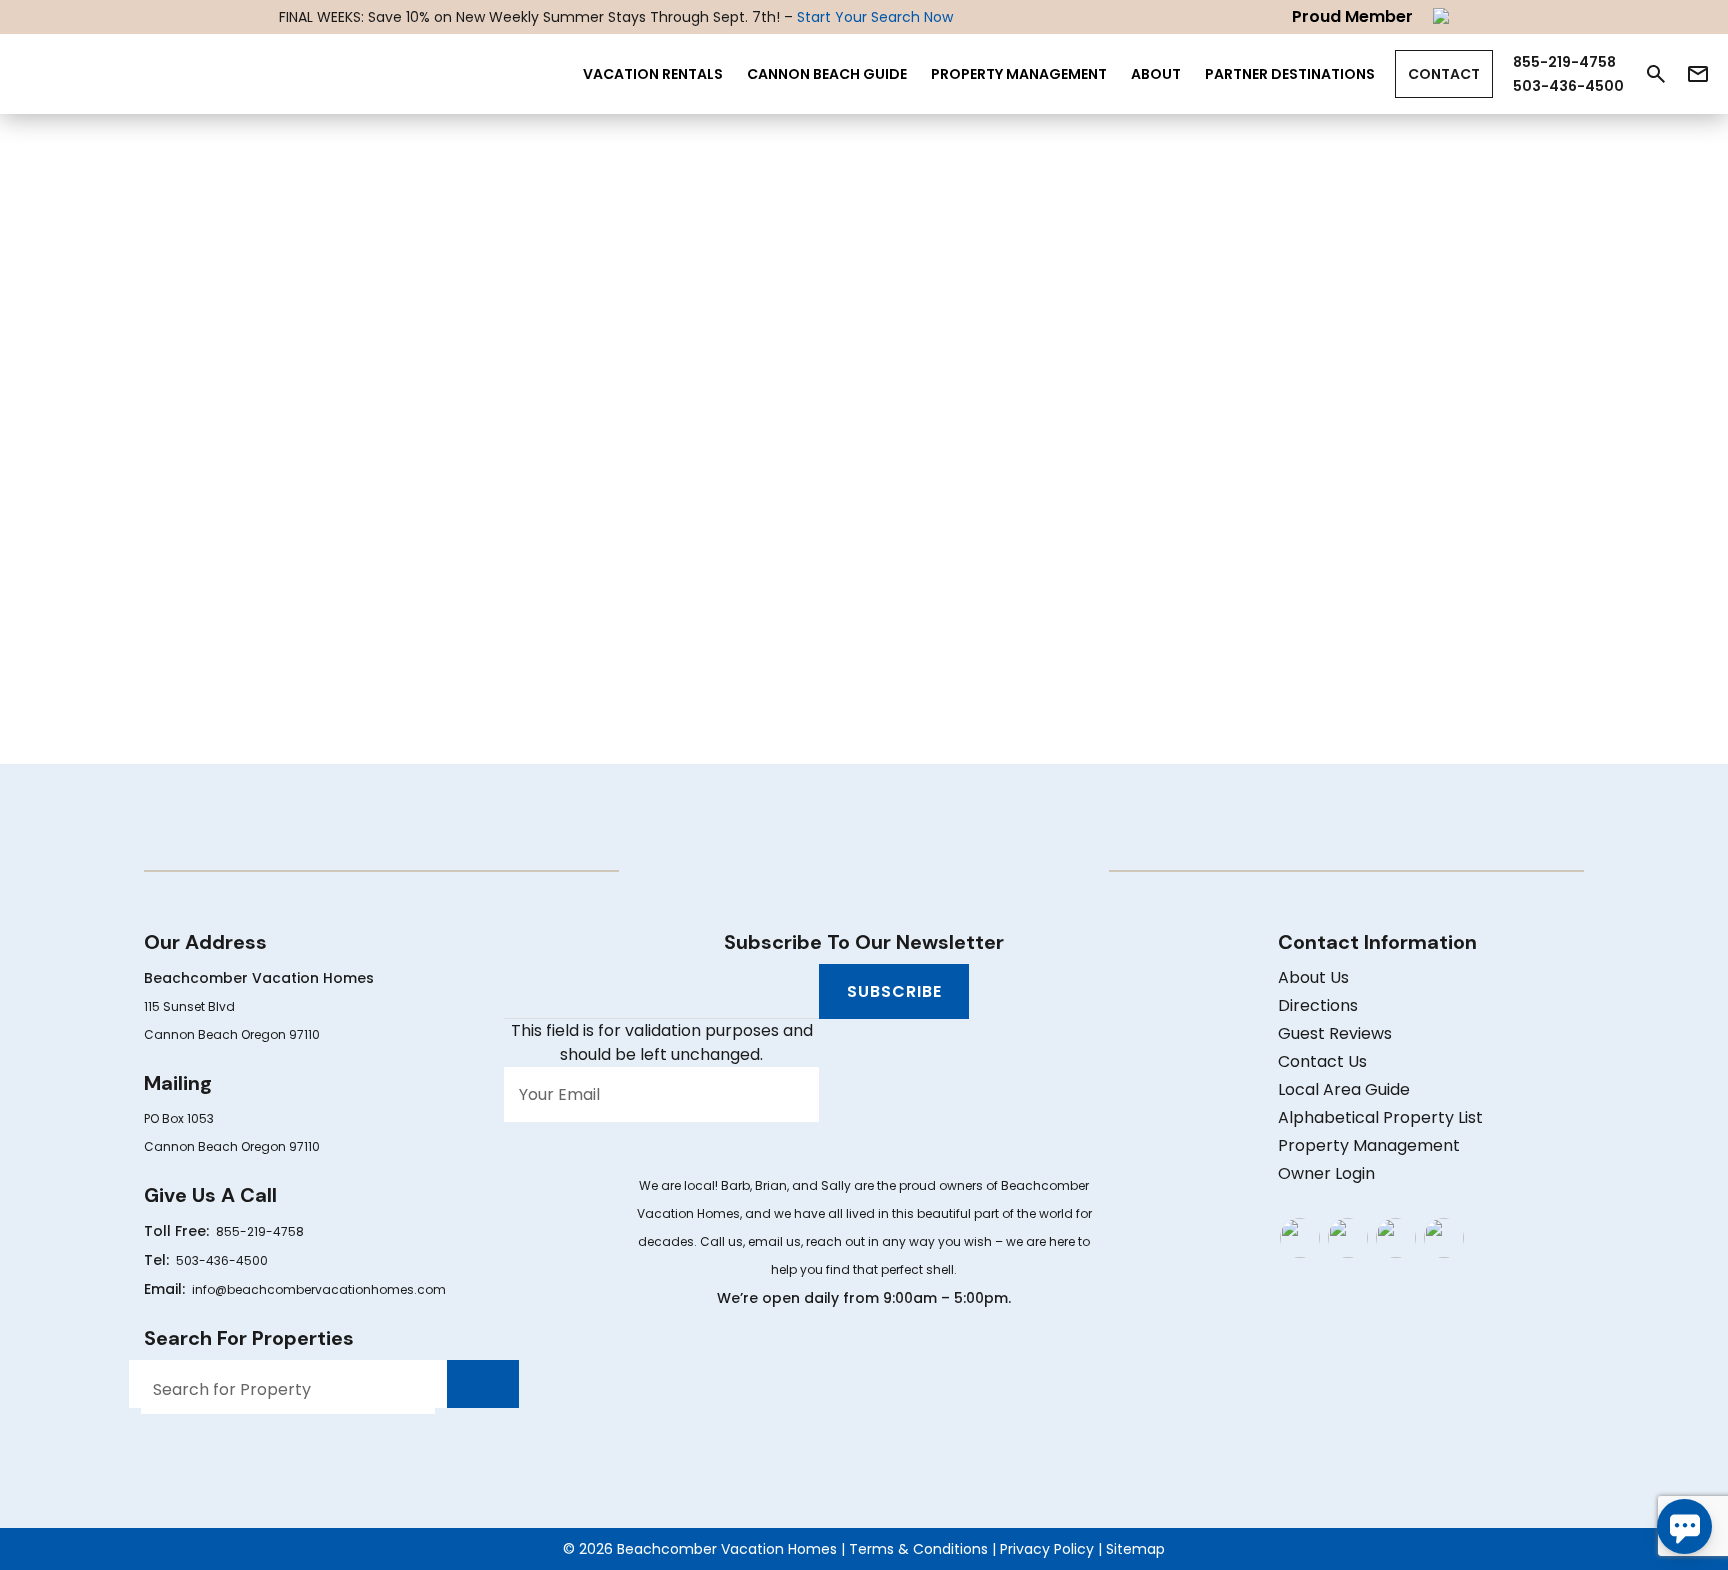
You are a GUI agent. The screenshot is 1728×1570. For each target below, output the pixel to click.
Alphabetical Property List (1380, 1117)
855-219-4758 (260, 1231)
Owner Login (1326, 1173)
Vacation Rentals (653, 74)
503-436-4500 (222, 1260)
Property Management (1019, 74)
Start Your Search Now (875, 17)
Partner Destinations (1290, 74)
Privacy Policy (1047, 1549)
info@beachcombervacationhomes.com (319, 1289)
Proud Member (1352, 16)
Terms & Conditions (918, 1549)
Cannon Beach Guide (827, 74)
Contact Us (1322, 1061)
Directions (1318, 1005)
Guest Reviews (1335, 1033)
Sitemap (1135, 1549)
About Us (1313, 977)
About (1156, 74)
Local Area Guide (1344, 1089)
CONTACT (1444, 74)
